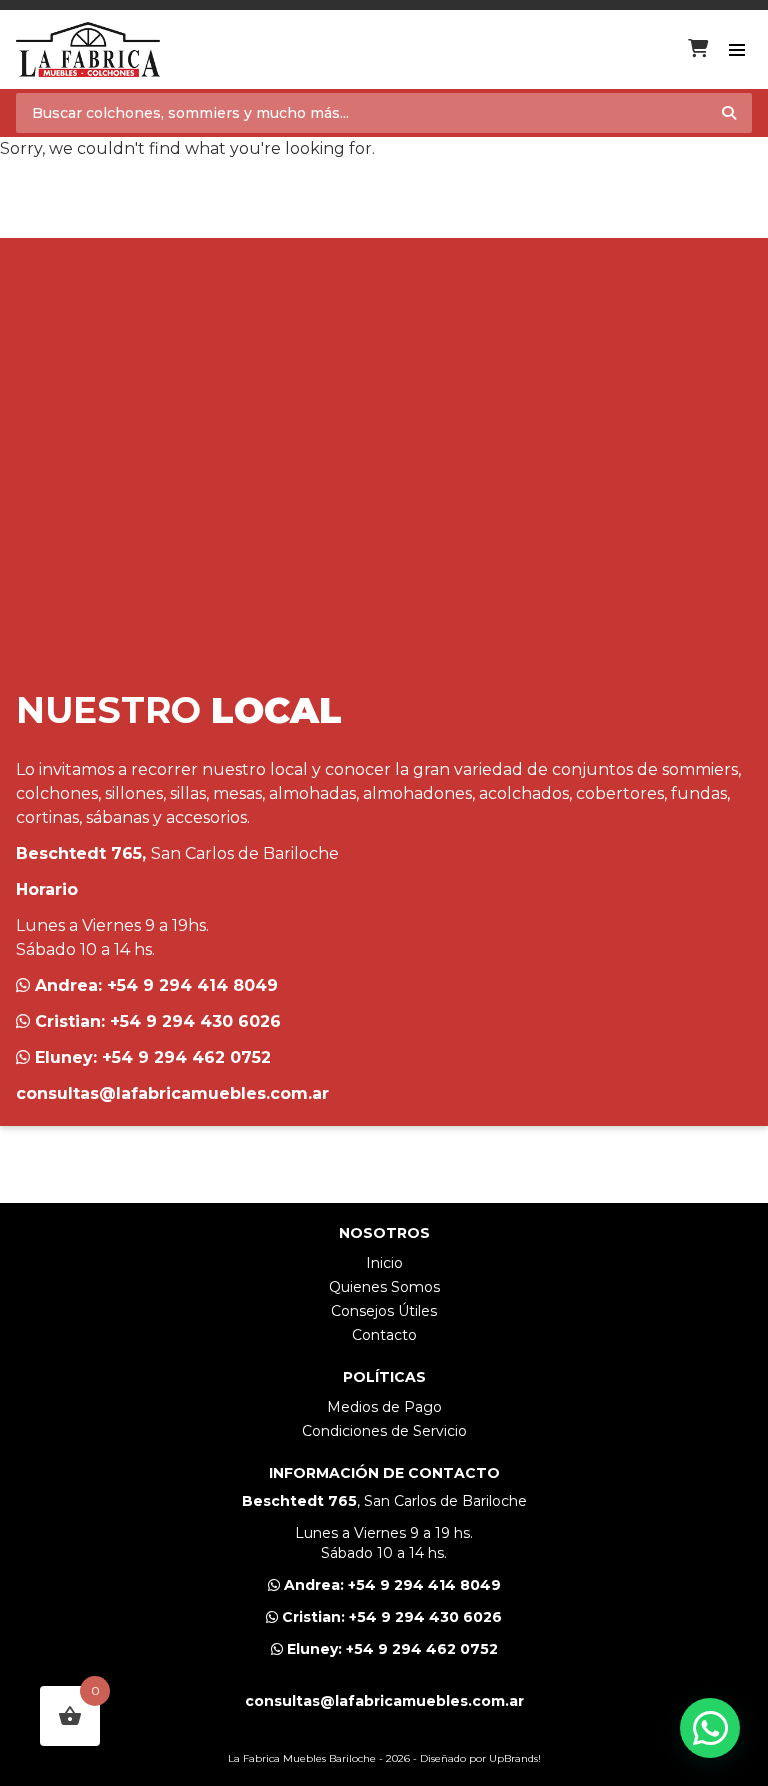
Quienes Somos (384, 1287)
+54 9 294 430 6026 (195, 1021)
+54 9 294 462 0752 (186, 1057)
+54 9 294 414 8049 (192, 985)
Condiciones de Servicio (384, 1431)
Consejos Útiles (384, 1311)
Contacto (384, 1335)
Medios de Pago (384, 1407)
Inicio (384, 1263)
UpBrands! (515, 1758)
